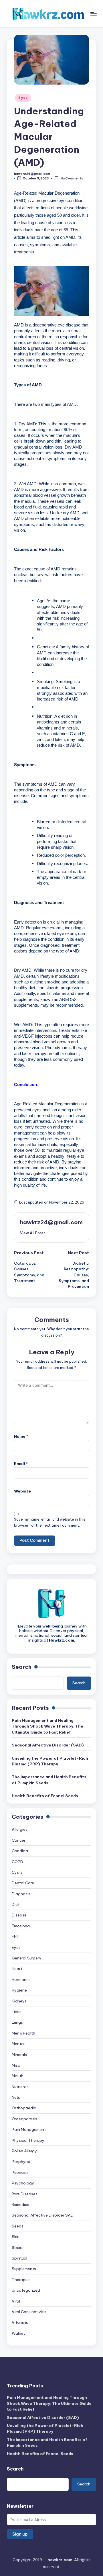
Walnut (18, 2333)
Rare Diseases (25, 2194)
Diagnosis (21, 1894)
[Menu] (93, 14)
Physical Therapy (28, 2140)
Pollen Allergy (24, 2151)
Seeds (18, 2226)
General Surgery (27, 1958)
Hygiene (19, 1990)
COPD (17, 1862)
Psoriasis (20, 2172)
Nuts (16, 2097)
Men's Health (23, 2033)
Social (18, 2248)
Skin (16, 2237)
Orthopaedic (24, 2108)
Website (22, 1491)
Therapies (21, 2280)
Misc (16, 2065)
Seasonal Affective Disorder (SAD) (48, 1745)
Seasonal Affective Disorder (43, 2215)
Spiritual (19, 2258)
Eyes (23, 98)
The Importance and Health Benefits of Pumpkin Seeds (49, 1780)
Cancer (19, 1840)
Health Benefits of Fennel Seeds (45, 1796)
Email (21, 1464)
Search (22, 1667)
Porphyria (21, 2162)
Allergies (20, 1829)
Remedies (20, 2205)
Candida (20, 1851)
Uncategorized (26, 2290)
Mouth (18, 2076)
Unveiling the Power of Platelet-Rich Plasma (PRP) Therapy (50, 1761)
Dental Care (23, 1883)
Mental (18, 2044)
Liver (16, 2012)
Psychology (23, 2183)
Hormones (21, 1980)
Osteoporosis (24, 2119)
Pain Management (29, 2129)
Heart (17, 1969)
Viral (16, 2301)
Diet (16, 1904)
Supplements (24, 2269)
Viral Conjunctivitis (29, 2312)
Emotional (21, 1926)
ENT (16, 1937)
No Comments (72, 178)
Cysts (17, 1872)
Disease (19, 1915)
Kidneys (19, 2001)
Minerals (19, 2055)
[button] (33, 1233)
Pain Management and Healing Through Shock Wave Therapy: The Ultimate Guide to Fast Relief (47, 1726)
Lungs (17, 2022)
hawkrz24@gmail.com (51, 1222)
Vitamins (20, 2322)
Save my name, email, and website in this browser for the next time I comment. (50, 1522)
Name (21, 1436)
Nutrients (20, 2087)
